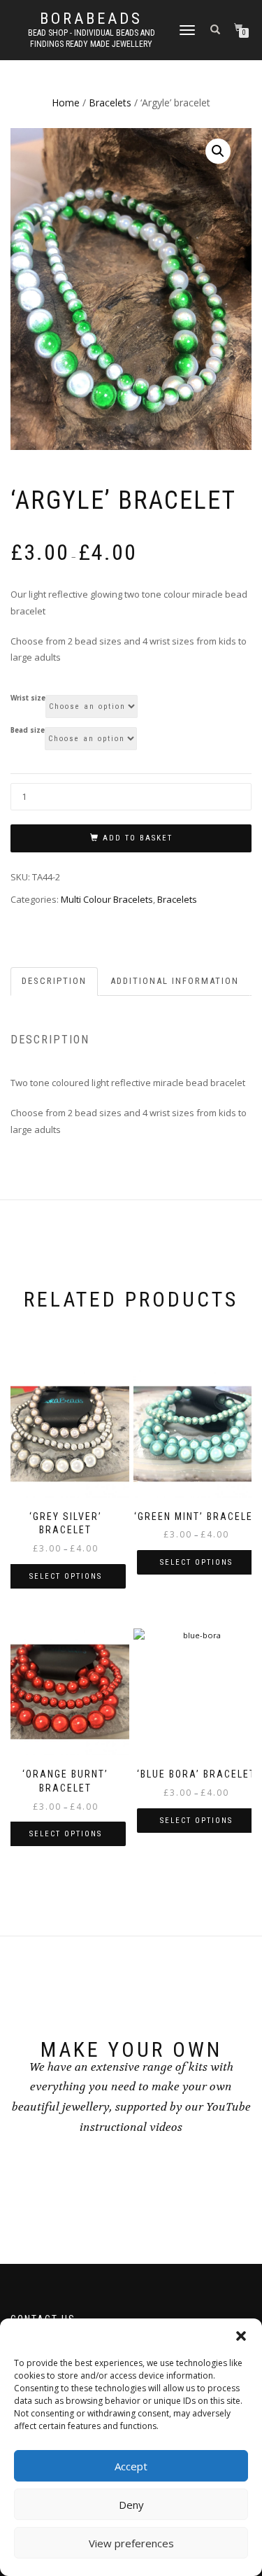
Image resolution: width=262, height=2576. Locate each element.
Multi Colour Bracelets (107, 899)
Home (66, 103)
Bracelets (110, 103)
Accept (131, 2466)
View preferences (131, 2543)
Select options (66, 1576)
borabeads (91, 19)
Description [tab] (54, 981)
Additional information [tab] (175, 981)
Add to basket (138, 838)
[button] (241, 2336)
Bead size (28, 731)
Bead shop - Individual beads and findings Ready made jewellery (92, 38)
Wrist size (28, 698)
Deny (131, 2505)
